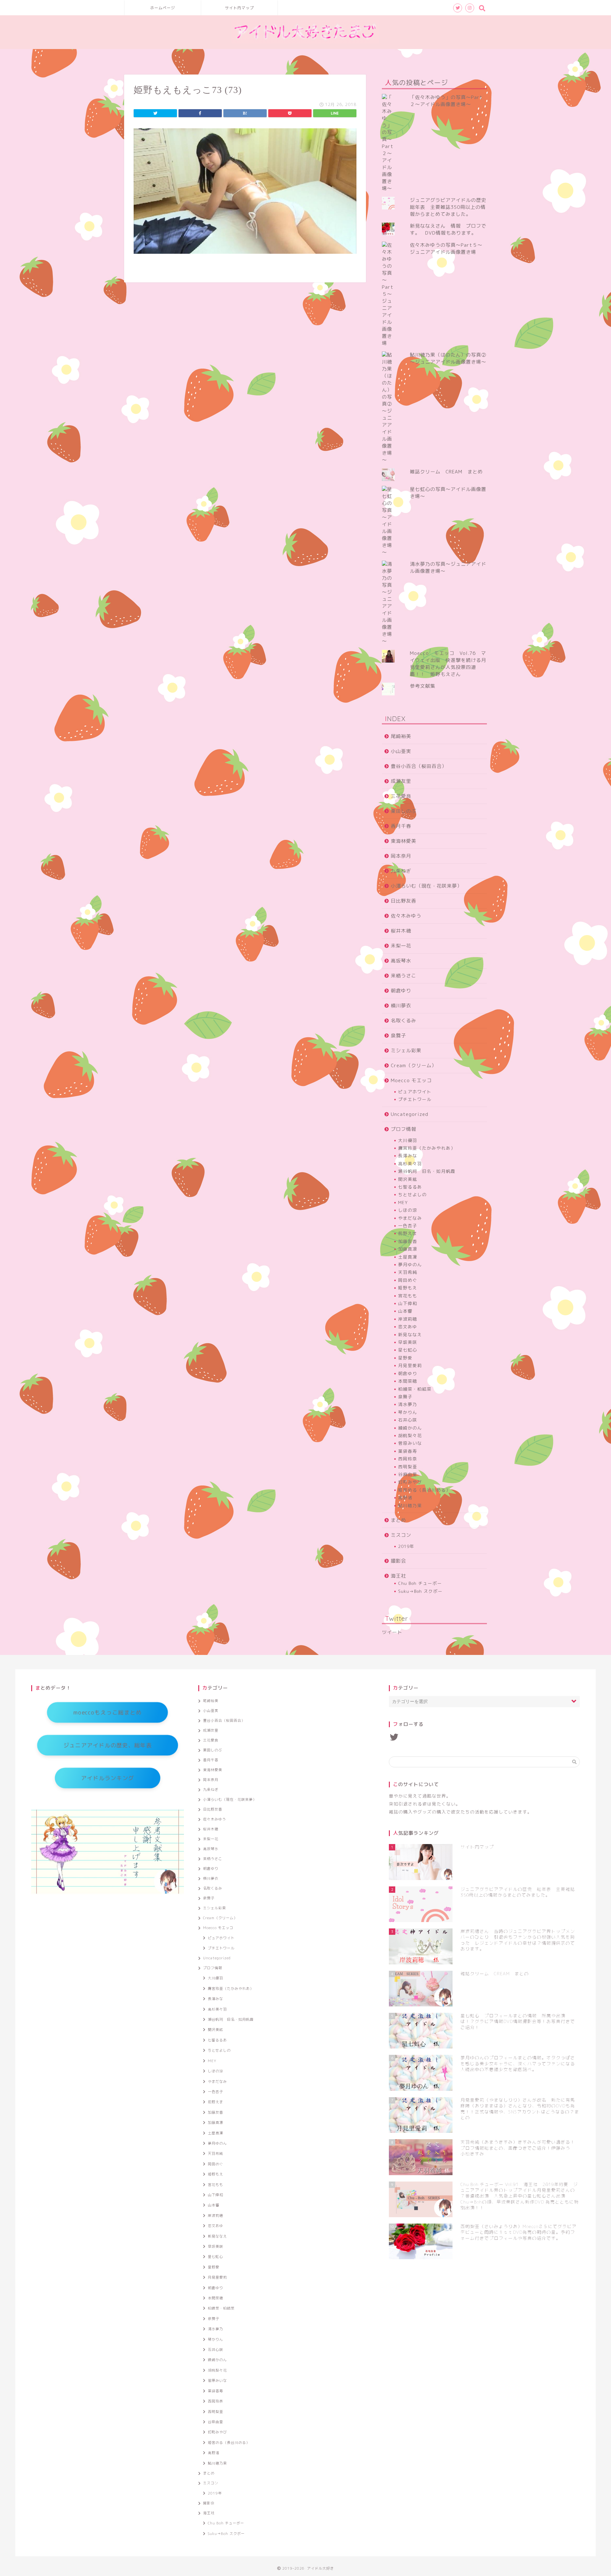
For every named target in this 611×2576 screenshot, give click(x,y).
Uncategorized (410, 1114)
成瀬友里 (401, 781)
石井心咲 (408, 1420)
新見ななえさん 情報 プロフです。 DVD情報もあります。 (448, 229)
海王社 (398, 1576)
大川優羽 (408, 1140)
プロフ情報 (404, 1129)
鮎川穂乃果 (410, 1505)
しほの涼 (408, 1210)
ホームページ (163, 8)
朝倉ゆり (401, 991)
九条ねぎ (401, 871)
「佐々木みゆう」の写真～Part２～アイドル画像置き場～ (446, 101)
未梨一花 (401, 946)
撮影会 (398, 1561)
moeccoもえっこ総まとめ (107, 1712)
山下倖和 (408, 1303)
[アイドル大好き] (305, 43)
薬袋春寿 (408, 1451)
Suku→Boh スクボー (420, 1591)
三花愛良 (401, 796)
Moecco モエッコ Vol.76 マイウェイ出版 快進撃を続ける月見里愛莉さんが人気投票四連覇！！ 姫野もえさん (448, 664)
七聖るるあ (410, 1187)
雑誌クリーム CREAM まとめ (446, 472)
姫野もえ (408, 1288)
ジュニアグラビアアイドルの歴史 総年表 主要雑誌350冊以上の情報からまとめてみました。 (451, 207)
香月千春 (401, 826)
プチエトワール (415, 1099)
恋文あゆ (408, 1327)
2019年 (406, 1546)
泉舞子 (398, 1036)
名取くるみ (404, 1021)
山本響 (405, 1311)
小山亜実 (401, 751)
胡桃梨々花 (410, 1435)
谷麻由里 (408, 1474)
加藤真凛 (408, 1249)
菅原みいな (410, 1443)
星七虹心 (408, 1350)
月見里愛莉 (410, 1365)
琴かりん (408, 1412)
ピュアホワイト (415, 1092)
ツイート (392, 1632)
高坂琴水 (401, 961)
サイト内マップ (239, 8)
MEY (403, 1202)
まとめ (398, 1520)
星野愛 (405, 1358)
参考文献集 (423, 686)
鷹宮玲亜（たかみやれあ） (427, 1148)
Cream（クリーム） (414, 1065)
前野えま (408, 1233)
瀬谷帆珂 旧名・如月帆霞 (427, 1171)
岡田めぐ (408, 1280)
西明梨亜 (408, 1467)
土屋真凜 (408, 1257)
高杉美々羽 (410, 1164)
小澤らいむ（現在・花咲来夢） (426, 886)
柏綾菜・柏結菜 (415, 1389)
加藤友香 (408, 1241)
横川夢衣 (401, 1006)
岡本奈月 (401, 856)
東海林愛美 (404, 841)
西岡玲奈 (408, 1459)
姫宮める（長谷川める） (424, 1490)
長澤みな (408, 1156)
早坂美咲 (408, 1342)
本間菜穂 (408, 1381)
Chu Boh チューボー (420, 1583)
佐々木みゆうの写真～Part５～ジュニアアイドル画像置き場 (446, 248)
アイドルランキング (108, 1778)
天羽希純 (408, 1272)
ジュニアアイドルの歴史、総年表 (108, 1745)
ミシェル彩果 (406, 1050)
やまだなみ (410, 1218)
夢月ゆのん (410, 1264)
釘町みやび (410, 1482)
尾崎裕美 (401, 736)
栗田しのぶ (404, 811)
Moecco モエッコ (411, 1080)
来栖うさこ (404, 976)
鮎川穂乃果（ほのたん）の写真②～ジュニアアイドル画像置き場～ (448, 358)
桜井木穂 (401, 931)
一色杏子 (408, 1226)
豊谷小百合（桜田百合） (419, 766)
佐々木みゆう (406, 916)
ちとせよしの (412, 1194)
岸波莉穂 (408, 1319)
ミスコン (401, 1535)
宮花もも (408, 1296)
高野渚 (405, 1497)
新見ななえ (410, 1334)
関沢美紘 (408, 1179)
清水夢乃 (408, 1404)
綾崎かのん (410, 1428)
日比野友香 (404, 901)
